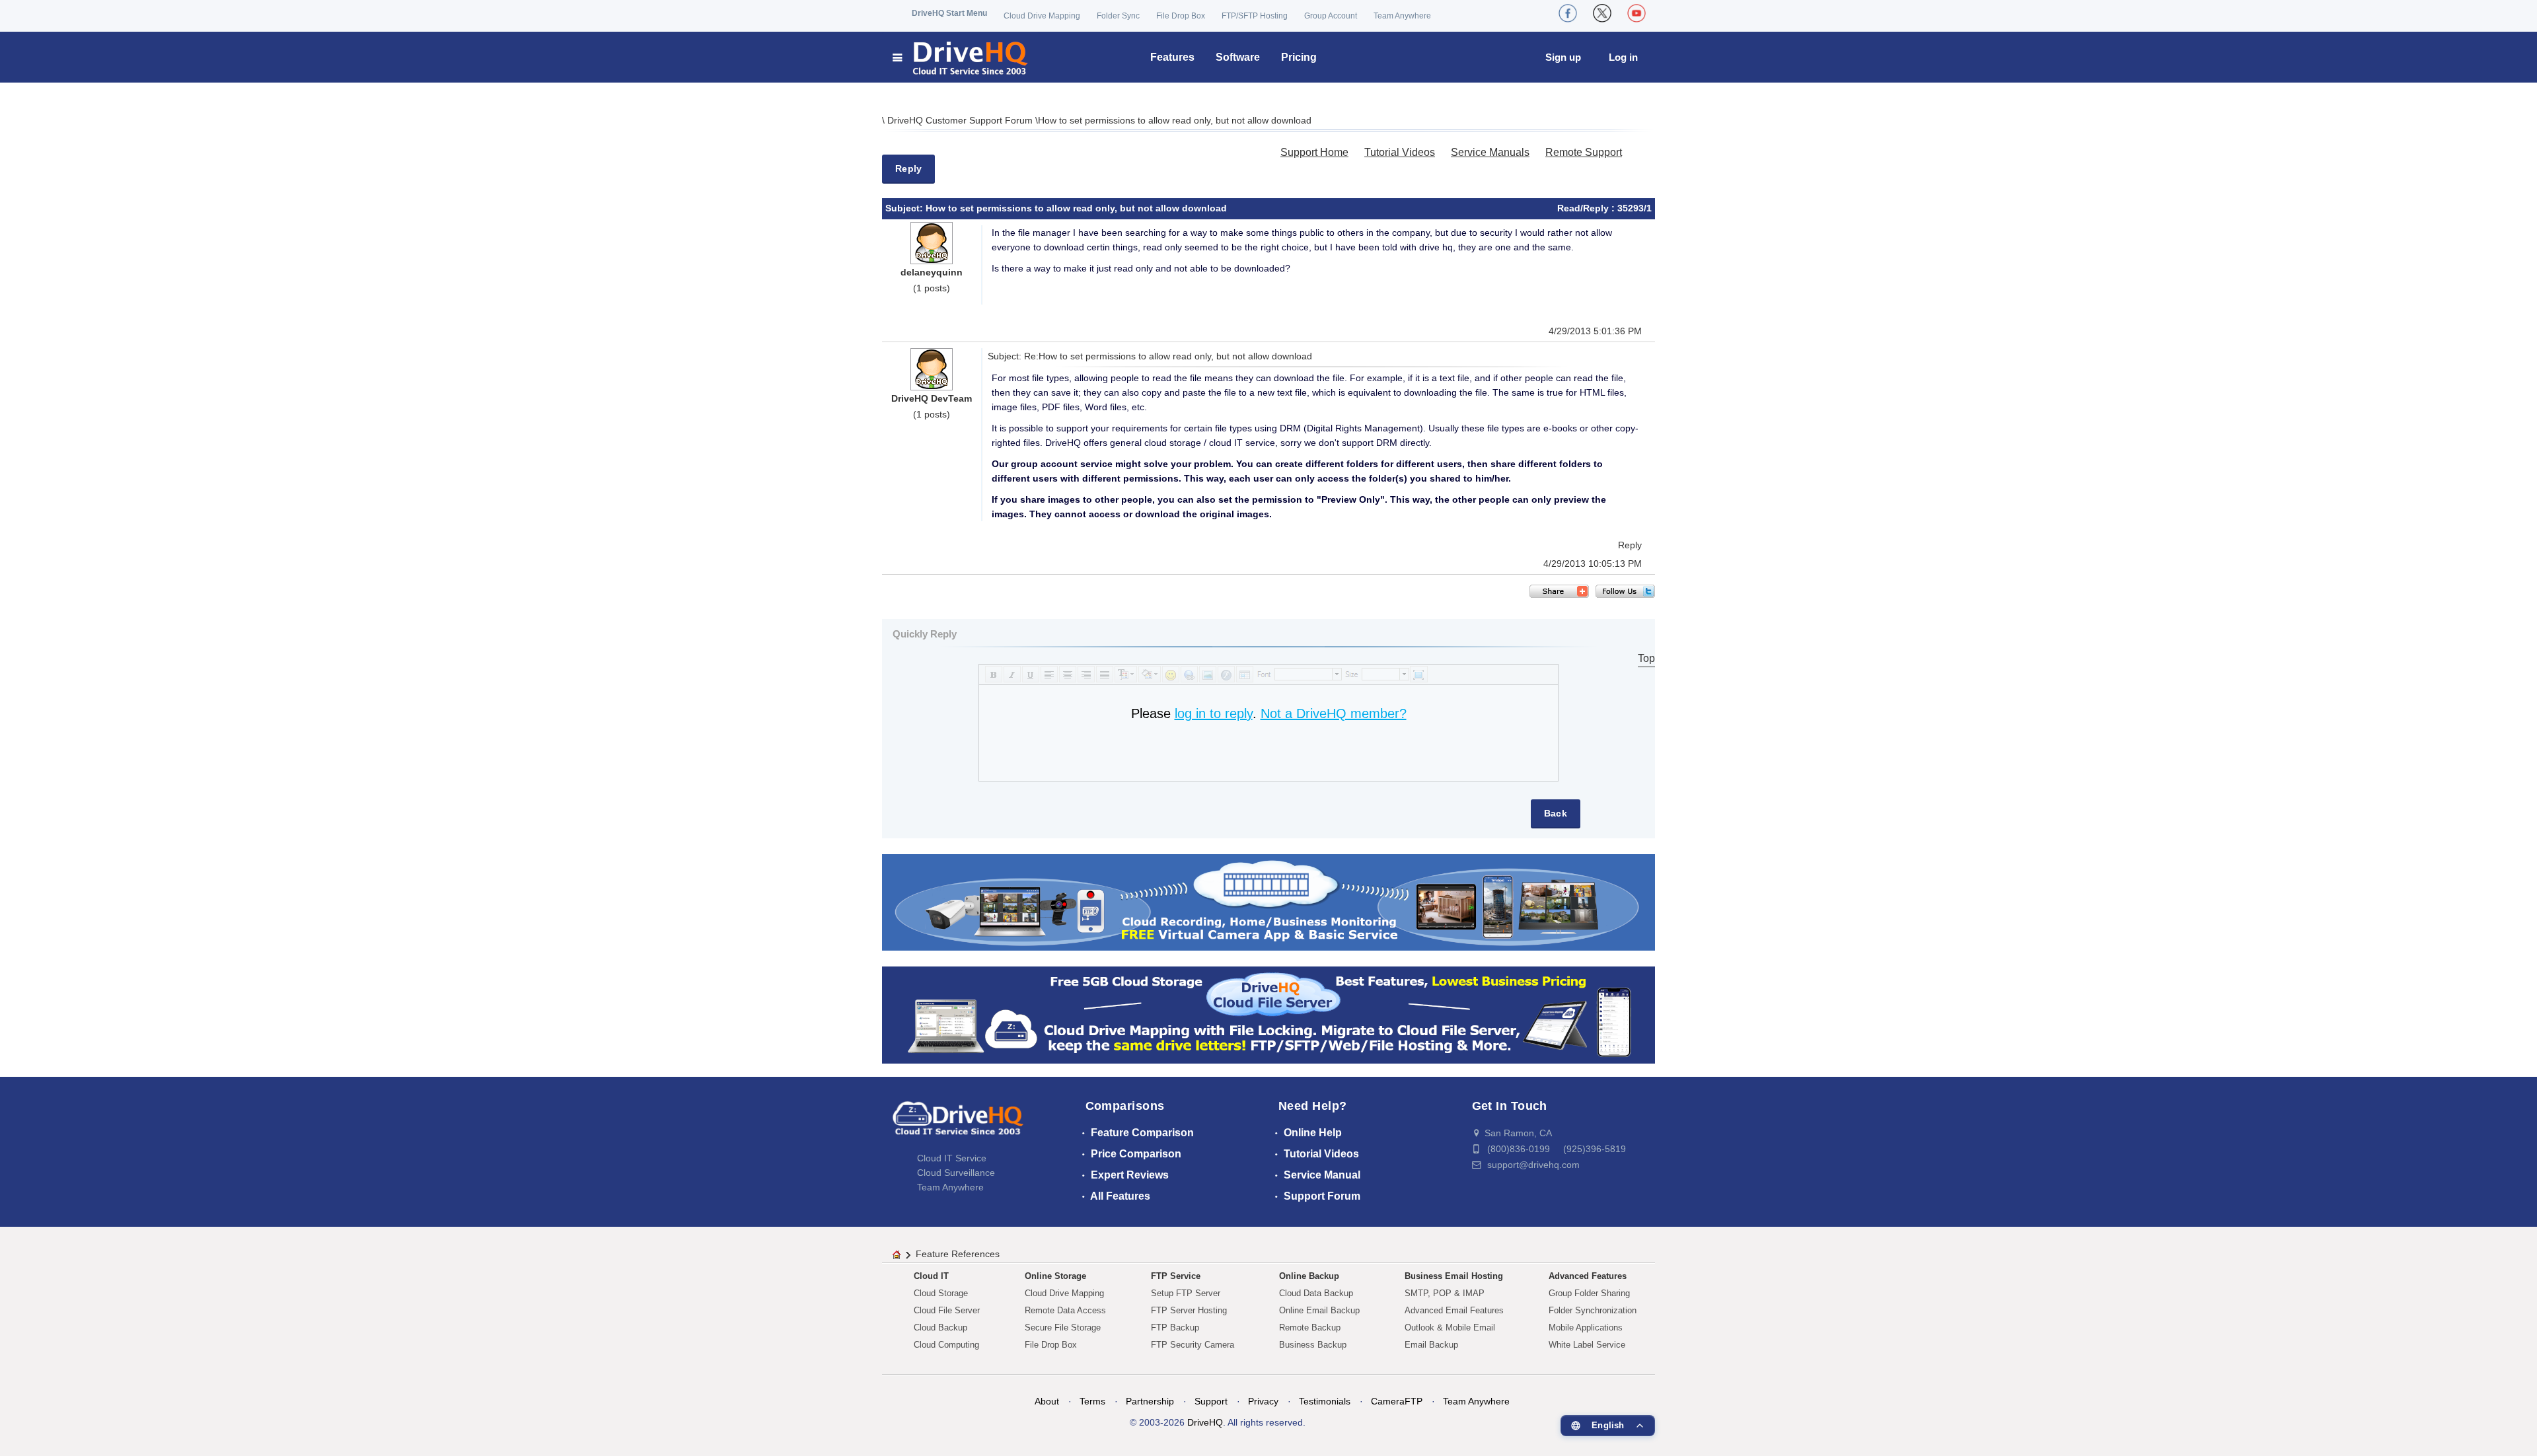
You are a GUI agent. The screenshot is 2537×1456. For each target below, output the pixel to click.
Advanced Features (1588, 1276)
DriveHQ (1205, 1422)
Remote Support (1584, 152)
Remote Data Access (1065, 1310)
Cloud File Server (947, 1310)
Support (1211, 1401)
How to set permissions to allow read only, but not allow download (1175, 120)
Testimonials (1325, 1401)
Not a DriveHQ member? (1334, 713)
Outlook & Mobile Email (1450, 1328)
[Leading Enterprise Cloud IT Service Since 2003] (1268, 1014)
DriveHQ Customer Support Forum (961, 120)
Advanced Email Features (1454, 1310)
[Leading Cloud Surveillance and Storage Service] (1268, 901)
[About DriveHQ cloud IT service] (958, 1124)
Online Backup (1309, 1276)
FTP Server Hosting (1189, 1310)
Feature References (958, 1254)
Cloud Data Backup (1316, 1293)
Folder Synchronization (1593, 1310)
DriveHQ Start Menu (949, 13)
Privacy (1263, 1401)
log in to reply (1214, 713)
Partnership (1150, 1401)
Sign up (1563, 57)
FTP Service (1176, 1276)
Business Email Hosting (1454, 1276)
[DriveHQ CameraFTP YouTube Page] (1636, 13)
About (1047, 1401)
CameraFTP (1397, 1401)
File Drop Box (1181, 16)
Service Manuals (1490, 152)
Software (1238, 57)
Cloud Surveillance (956, 1173)
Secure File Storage (1063, 1328)
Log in (1623, 57)
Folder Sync (1118, 16)
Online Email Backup (1319, 1310)
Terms (1092, 1401)
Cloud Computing (946, 1345)
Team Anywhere (1402, 16)
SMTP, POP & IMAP (1445, 1293)
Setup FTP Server (1186, 1293)
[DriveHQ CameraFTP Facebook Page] (1568, 13)
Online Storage (1055, 1276)
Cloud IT (931, 1276)
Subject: (905, 208)
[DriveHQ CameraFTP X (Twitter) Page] (1602, 13)
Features (1172, 57)
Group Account (1331, 16)
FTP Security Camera (1193, 1345)
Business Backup (1313, 1345)
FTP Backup (1175, 1328)
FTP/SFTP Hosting (1255, 16)
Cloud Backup (940, 1328)
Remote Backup (1310, 1328)
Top (1646, 658)
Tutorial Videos (1400, 152)
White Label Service (1587, 1345)
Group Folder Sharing (1589, 1293)
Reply (908, 168)
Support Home (1314, 152)
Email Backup (1431, 1345)
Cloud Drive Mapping (1042, 16)
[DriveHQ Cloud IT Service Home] (961, 57)
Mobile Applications (1586, 1328)
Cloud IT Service (952, 1158)
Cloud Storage (941, 1293)
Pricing (1299, 57)
